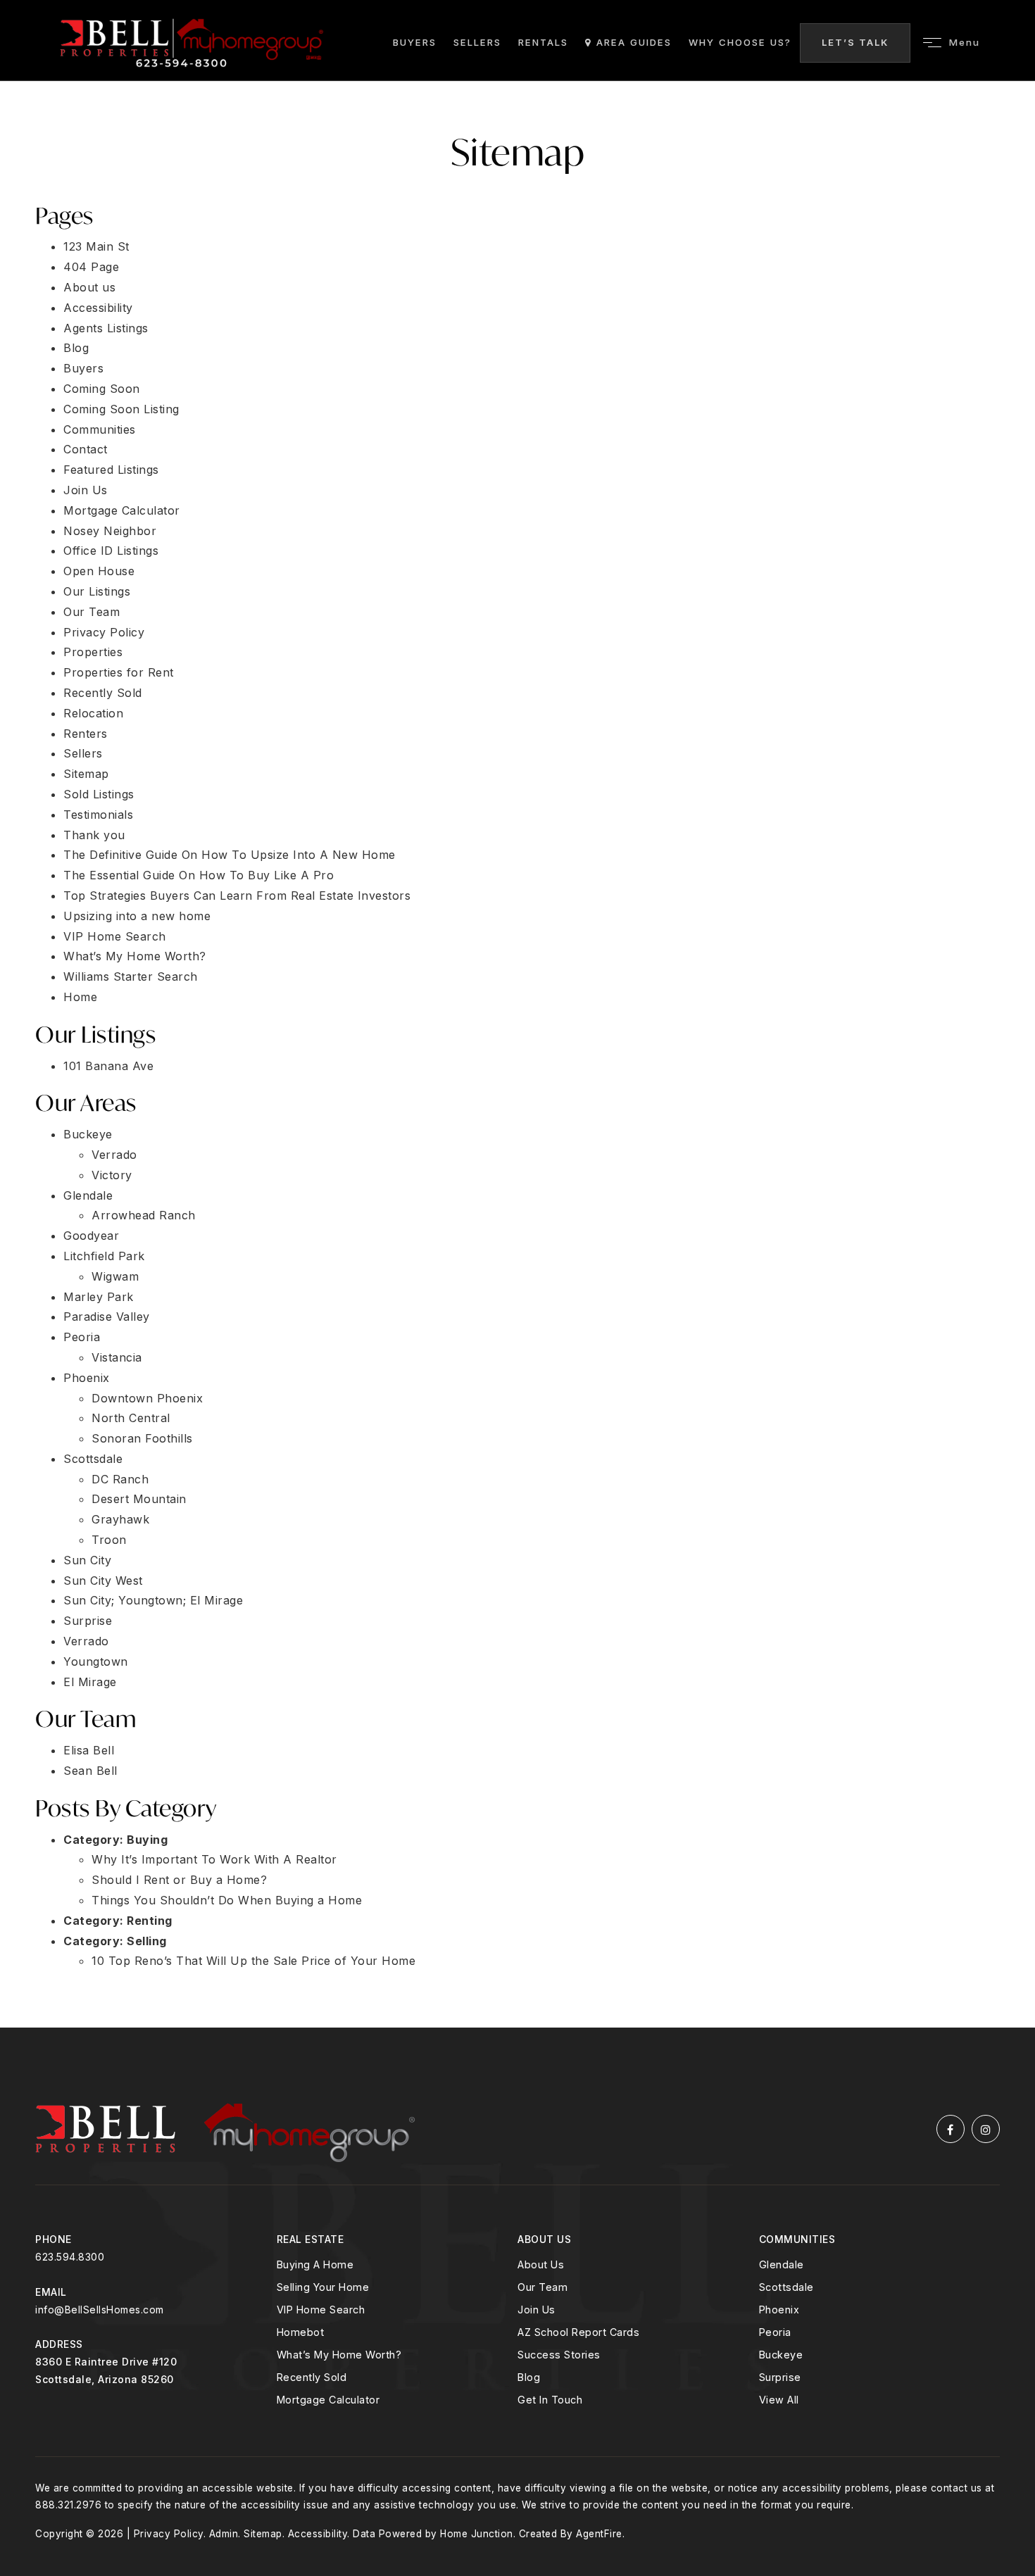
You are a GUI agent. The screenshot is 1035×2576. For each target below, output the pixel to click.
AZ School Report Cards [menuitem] (578, 2332)
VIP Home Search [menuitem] (321, 2310)
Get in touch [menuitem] (550, 2400)
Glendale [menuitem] (782, 2264)
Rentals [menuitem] (543, 42)
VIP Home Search (115, 936)
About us (89, 287)
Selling (147, 1941)
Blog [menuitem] (529, 2377)
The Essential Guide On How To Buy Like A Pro (199, 875)
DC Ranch (120, 1479)
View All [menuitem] (779, 2400)
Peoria (82, 1337)
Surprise (88, 1621)
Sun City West (103, 1581)
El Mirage (90, 1682)
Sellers (83, 753)
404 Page (91, 267)
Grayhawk (120, 1519)
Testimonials (98, 815)
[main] (517, 1055)
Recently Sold (103, 693)
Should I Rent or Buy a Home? (179, 1880)
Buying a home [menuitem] (315, 2264)
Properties (93, 652)
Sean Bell (90, 1771)
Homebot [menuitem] (301, 2332)
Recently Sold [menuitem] (312, 2377)
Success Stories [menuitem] (559, 2355)
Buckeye (88, 1134)
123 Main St (96, 246)
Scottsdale (93, 1459)
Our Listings (97, 591)
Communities (100, 429)
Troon (109, 1540)
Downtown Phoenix (147, 1398)
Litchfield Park (104, 1256)
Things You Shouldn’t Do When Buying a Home (227, 1900)
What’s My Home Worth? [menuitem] (339, 2355)
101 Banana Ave (108, 1066)
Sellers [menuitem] (477, 42)
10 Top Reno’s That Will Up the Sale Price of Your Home (253, 1961)
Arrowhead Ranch (144, 1215)
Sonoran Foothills (142, 1438)
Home (80, 997)
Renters (86, 734)
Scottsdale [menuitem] (786, 2287)
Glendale (88, 1195)
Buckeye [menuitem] (781, 2355)
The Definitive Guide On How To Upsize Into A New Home (230, 855)
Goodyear (91, 1236)
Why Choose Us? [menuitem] (740, 42)
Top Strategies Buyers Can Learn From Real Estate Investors (237, 896)
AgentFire (599, 2534)
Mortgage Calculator (122, 510)
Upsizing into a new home (137, 916)
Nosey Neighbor (110, 531)
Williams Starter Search (131, 976)
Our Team (92, 612)
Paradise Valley (107, 1317)
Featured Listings (111, 470)
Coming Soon (102, 389)
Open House (99, 571)
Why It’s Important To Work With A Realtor (214, 1859)
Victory (112, 1175)
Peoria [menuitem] (775, 2332)
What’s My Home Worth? (135, 956)
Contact (86, 449)
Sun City (87, 1560)
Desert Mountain (139, 1499)
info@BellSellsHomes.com (100, 2310)
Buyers (83, 368)
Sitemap (86, 774)
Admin (224, 2534)
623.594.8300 (70, 2257)
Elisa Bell (89, 1750)
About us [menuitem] (541, 2264)
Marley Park (99, 1297)
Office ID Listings (111, 551)
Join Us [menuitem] (537, 2310)
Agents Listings (106, 328)
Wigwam (115, 1276)
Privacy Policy (104, 632)
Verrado (114, 1155)
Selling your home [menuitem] (323, 2287)
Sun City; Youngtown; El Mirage (153, 1600)
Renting (150, 1921)
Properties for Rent (119, 672)
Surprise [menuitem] (780, 2377)
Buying (147, 1840)
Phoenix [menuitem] (779, 2310)
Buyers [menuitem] (415, 42)
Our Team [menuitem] (542, 2287)
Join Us (86, 490)
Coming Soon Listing (121, 409)
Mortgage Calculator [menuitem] (328, 2400)
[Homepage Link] (192, 42)
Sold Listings (99, 794)
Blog (76, 348)
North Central (131, 1418)
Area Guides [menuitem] (632, 42)
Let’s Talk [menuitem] (855, 42)
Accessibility (98, 308)
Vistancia (117, 1357)
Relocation (93, 713)
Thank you (94, 835)
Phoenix (87, 1378)
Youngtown (96, 1661)
